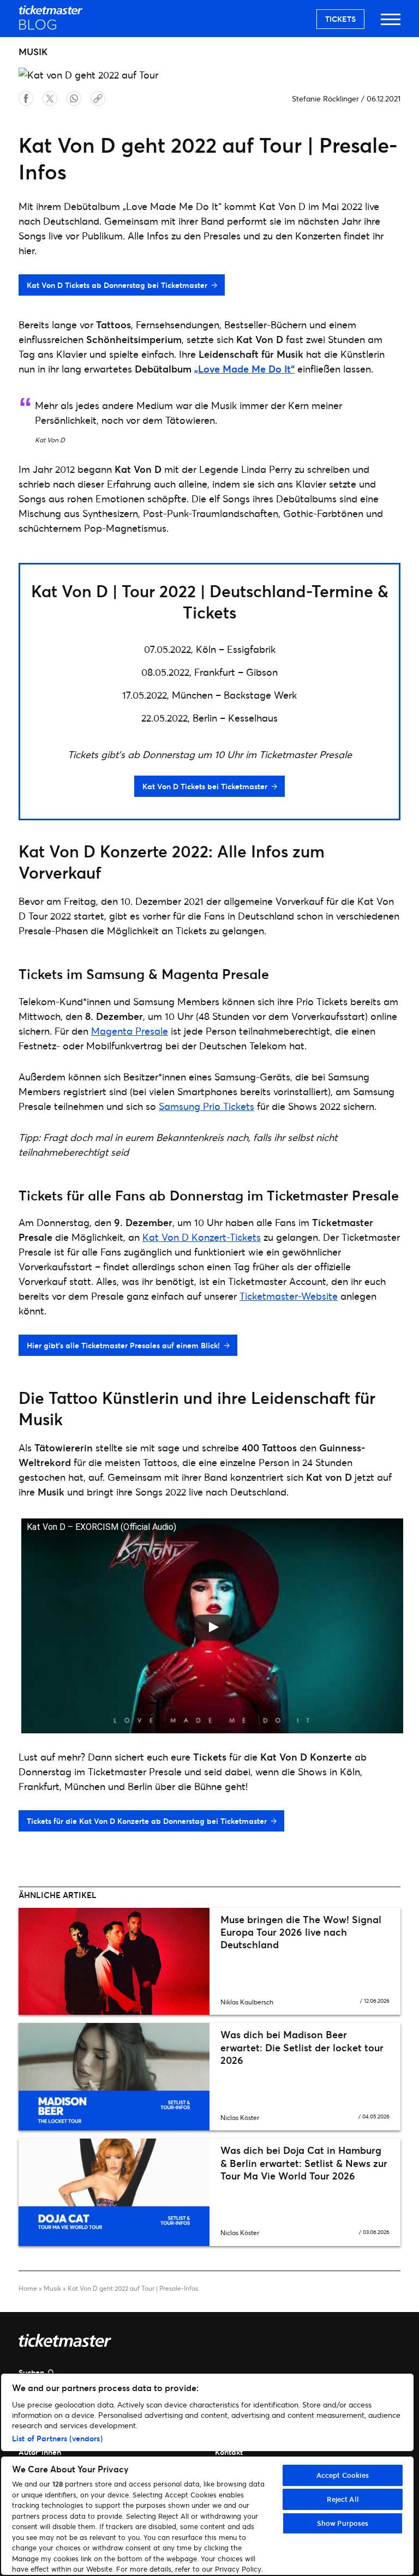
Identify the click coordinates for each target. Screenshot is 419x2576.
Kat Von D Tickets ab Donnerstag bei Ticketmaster (117, 285)
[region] (207, 2474)
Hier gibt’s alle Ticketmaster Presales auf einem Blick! (123, 1345)
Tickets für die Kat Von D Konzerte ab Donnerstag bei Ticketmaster (147, 1821)
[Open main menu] (391, 24)
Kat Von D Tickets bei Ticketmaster (205, 786)
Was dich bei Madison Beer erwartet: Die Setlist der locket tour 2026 (302, 2047)
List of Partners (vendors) (57, 2438)
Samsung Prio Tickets (206, 1106)
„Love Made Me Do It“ (244, 369)
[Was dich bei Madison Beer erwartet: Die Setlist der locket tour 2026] (114, 2077)
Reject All (343, 2499)
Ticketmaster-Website (289, 1296)
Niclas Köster (240, 2118)
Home (28, 2288)
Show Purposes (343, 2523)
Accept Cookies (343, 2475)
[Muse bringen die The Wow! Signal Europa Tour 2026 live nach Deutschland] (114, 1962)
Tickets (340, 19)
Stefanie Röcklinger (325, 98)
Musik (52, 2288)
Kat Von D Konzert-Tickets (202, 1237)
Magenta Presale (130, 1031)
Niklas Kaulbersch (247, 2002)
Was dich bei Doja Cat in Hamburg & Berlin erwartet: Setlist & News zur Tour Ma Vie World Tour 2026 (304, 2163)
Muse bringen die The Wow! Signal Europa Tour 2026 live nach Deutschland (301, 1932)
